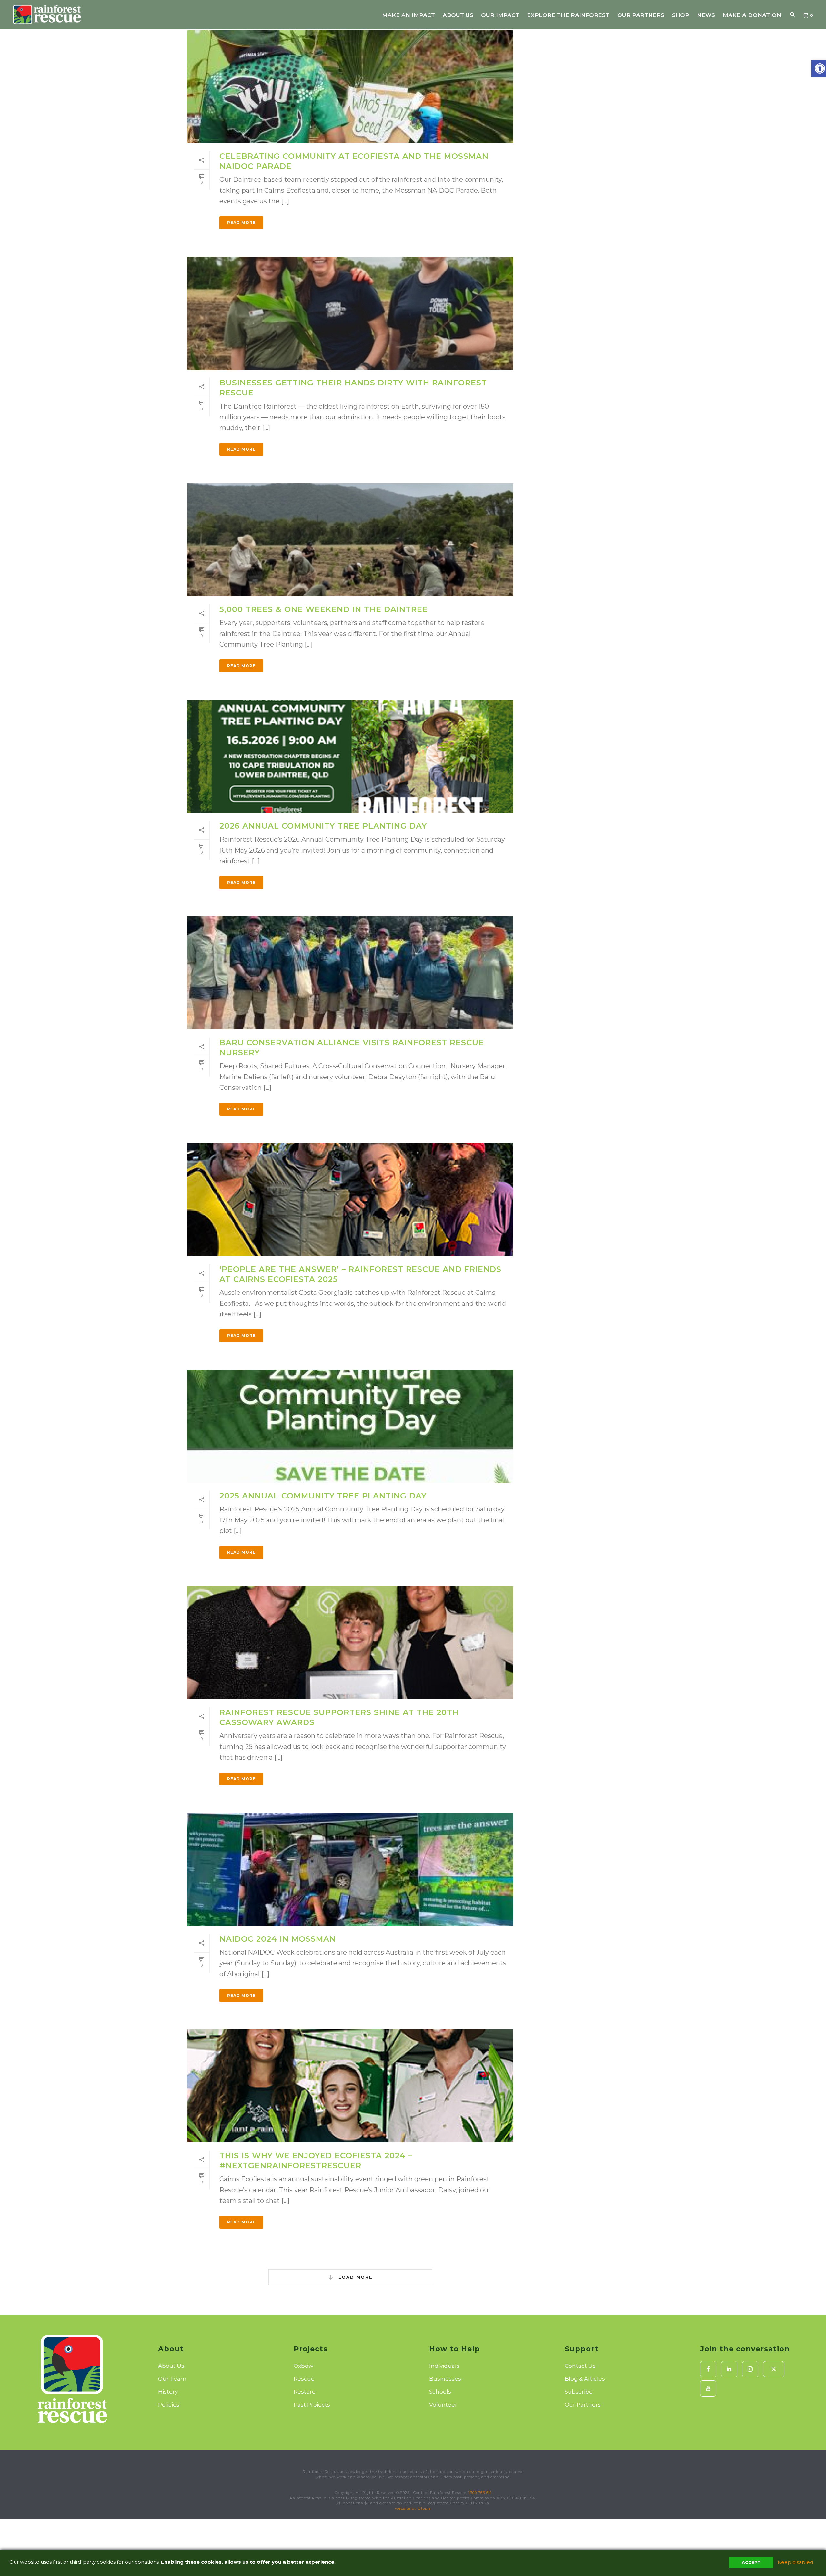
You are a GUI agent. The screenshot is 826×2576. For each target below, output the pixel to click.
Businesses (445, 2379)
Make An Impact (408, 15)
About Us (458, 15)
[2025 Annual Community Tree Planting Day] (350, 1426)
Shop (681, 15)
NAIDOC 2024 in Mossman (278, 1939)
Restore (305, 2392)
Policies (169, 2405)
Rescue (304, 2379)
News (706, 15)
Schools (440, 2392)
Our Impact (500, 15)
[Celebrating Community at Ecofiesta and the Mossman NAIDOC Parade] (350, 87)
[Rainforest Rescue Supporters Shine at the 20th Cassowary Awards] (350, 1643)
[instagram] (750, 2369)
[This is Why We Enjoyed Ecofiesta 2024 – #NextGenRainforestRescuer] (350, 2086)
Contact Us (580, 2366)
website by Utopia (413, 2508)
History (168, 2392)
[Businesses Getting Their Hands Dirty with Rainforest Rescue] (350, 313)
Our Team (172, 2379)
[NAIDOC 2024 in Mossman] (350, 1869)
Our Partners (641, 15)
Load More (355, 2277)
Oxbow (303, 2366)
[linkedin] (729, 2369)
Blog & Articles (585, 2379)
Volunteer (443, 2405)
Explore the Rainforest (568, 15)
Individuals (444, 2366)
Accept (751, 2562)
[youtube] (708, 2388)
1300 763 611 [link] (480, 2493)
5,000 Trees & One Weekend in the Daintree (324, 609)
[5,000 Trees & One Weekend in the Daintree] (350, 540)
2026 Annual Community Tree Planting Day (323, 826)
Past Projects (312, 2405)
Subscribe (579, 2392)
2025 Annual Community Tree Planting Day (323, 1496)
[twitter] (774, 2369)
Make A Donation (752, 15)
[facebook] (708, 2369)
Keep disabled (795, 2562)
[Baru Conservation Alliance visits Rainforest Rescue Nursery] (350, 973)
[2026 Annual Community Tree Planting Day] (350, 756)
